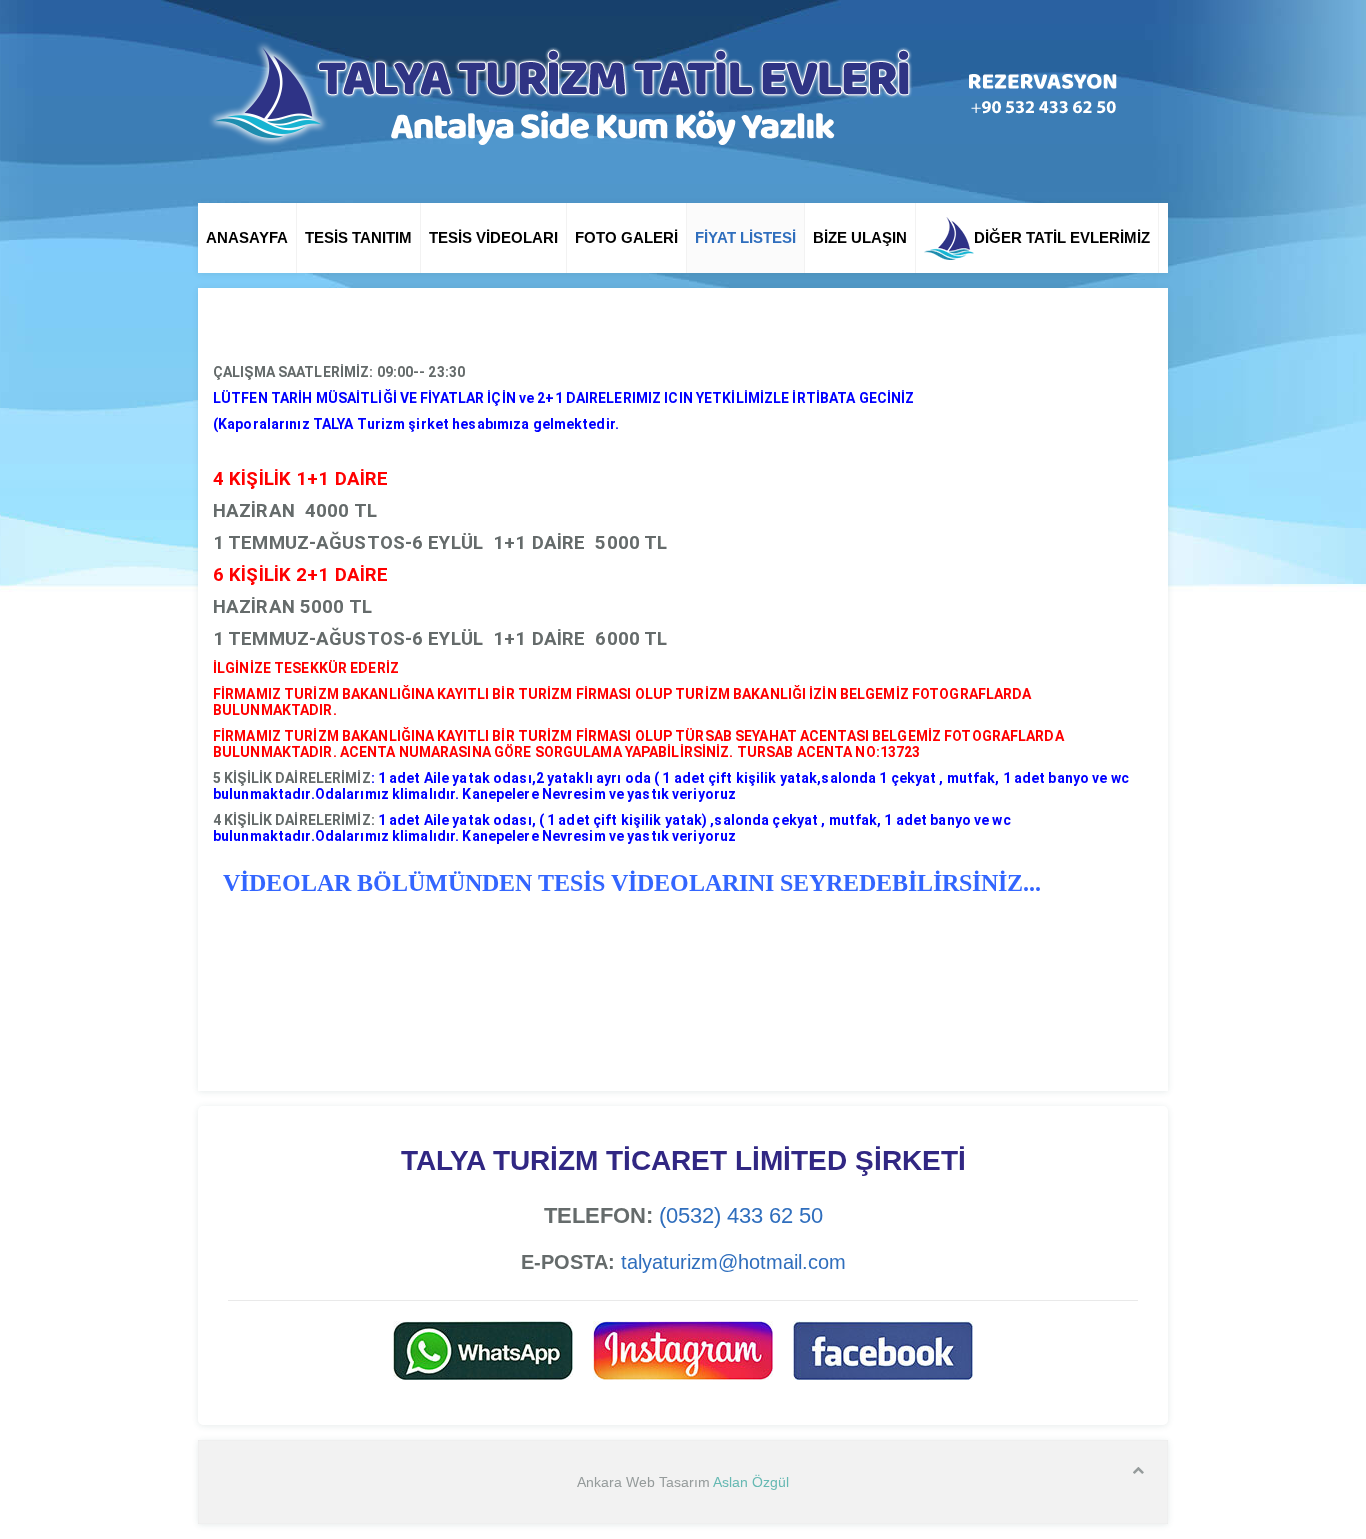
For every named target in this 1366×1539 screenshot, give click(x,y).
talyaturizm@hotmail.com (733, 1262)
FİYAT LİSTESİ (745, 237)
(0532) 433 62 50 (741, 1215)
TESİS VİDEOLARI (493, 237)
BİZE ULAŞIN (860, 237)
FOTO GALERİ (626, 237)
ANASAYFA (247, 237)
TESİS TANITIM (358, 237)
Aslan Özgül (751, 1482)
